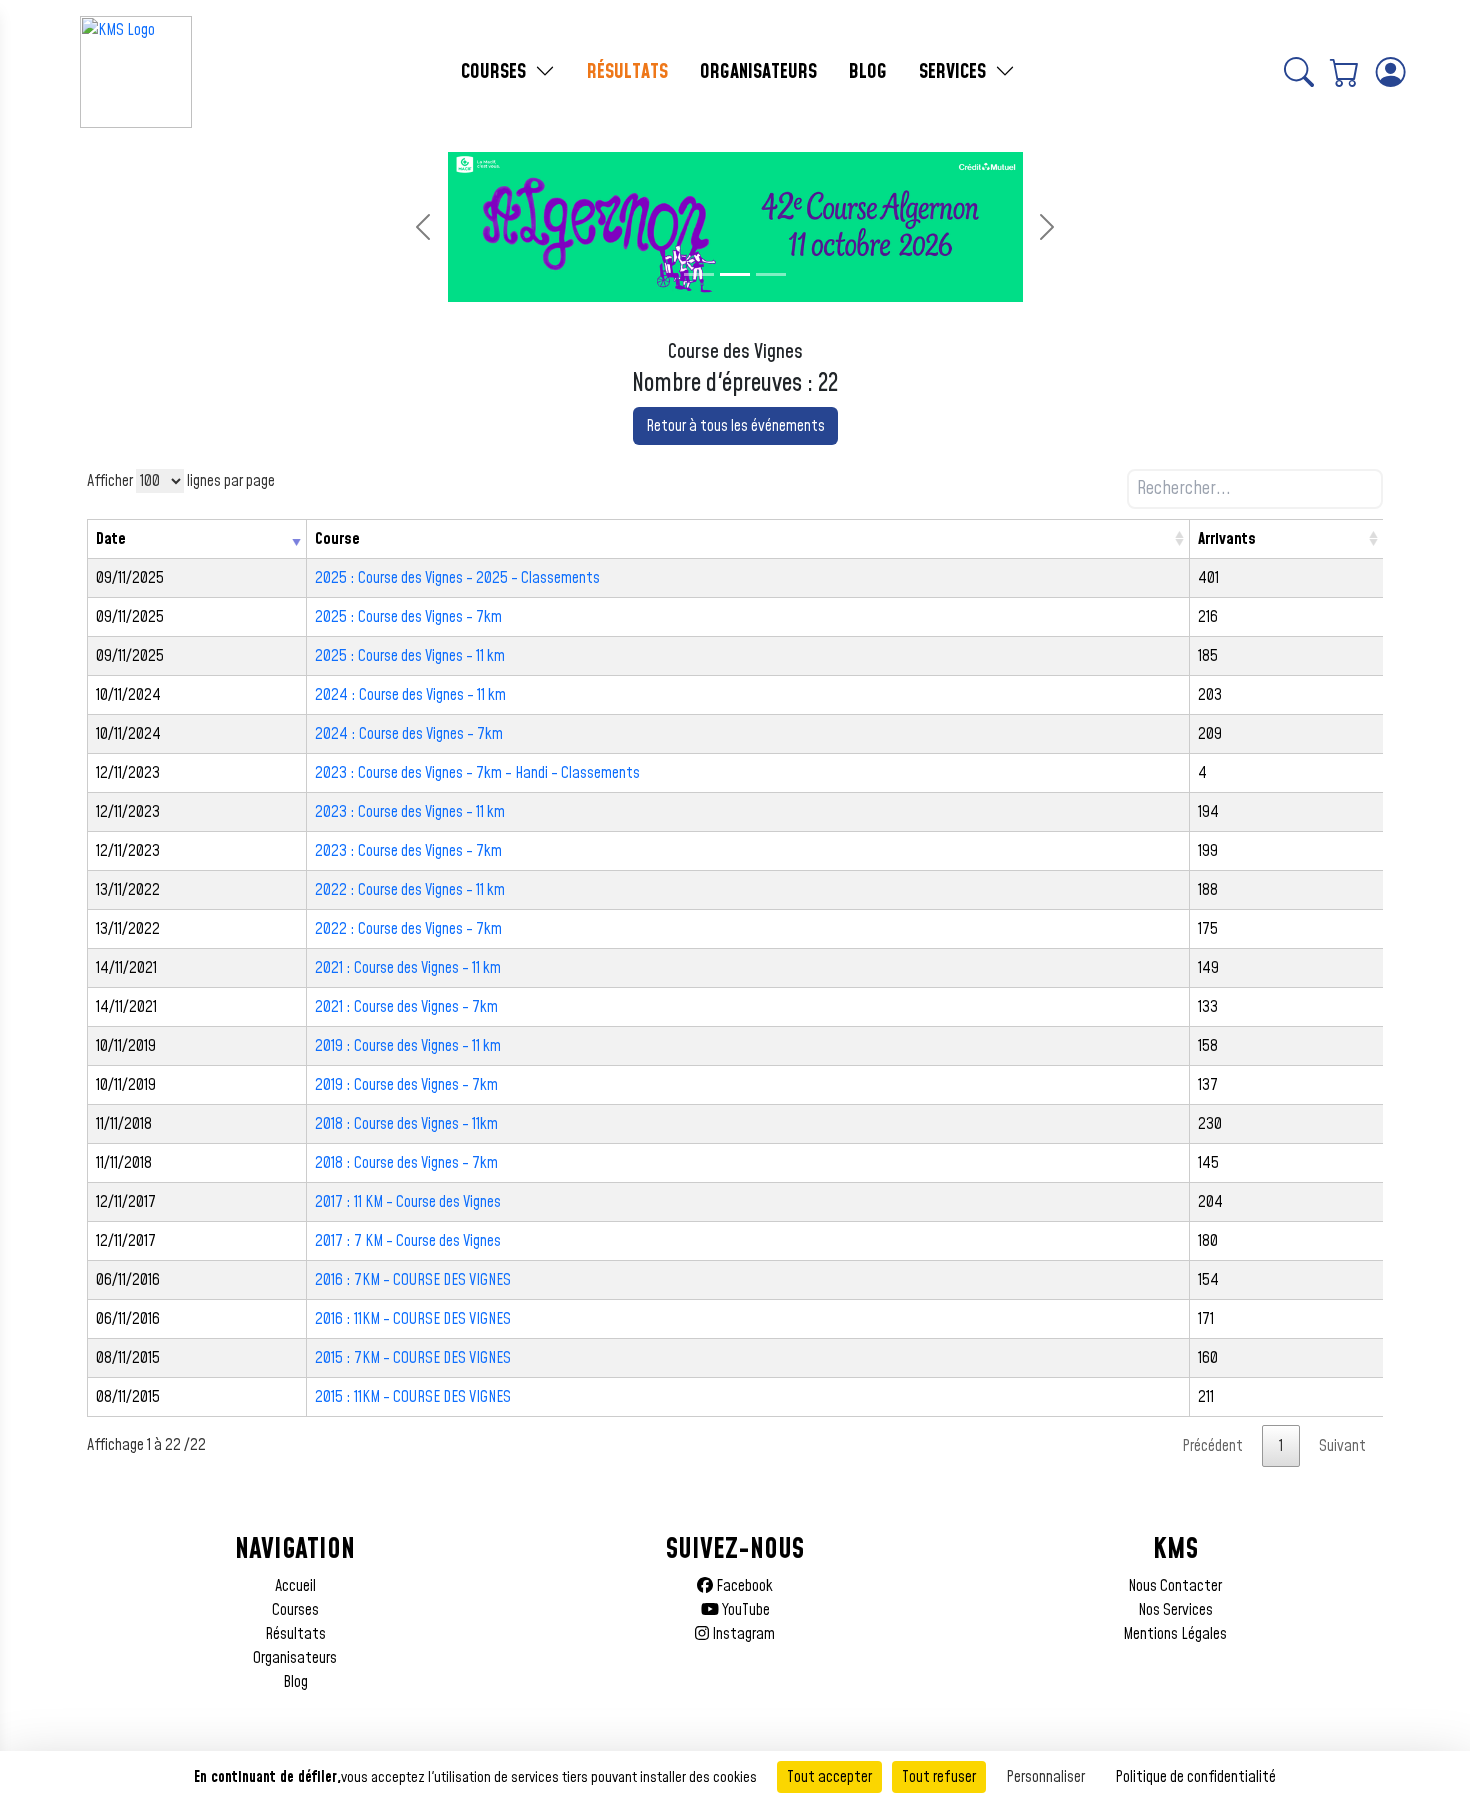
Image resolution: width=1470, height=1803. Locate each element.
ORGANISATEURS (758, 72)
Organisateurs (295, 1658)
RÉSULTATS (627, 72)
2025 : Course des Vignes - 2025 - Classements (457, 578)
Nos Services (1175, 1610)
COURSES (496, 72)
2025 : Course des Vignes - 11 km (410, 656)
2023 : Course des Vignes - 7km (408, 851)
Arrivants (1227, 539)
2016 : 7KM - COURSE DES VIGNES (413, 1280)
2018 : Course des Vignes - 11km (406, 1124)
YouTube (744, 1610)
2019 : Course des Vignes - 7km (406, 1085)
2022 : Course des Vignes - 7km (408, 929)
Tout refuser (939, 1777)
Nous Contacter (1175, 1586)
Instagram (742, 1634)
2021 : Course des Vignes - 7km (406, 1007)
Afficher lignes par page (181, 481)
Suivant (1342, 1446)
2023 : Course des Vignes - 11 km (410, 812)
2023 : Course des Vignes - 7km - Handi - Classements (477, 773)
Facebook (743, 1586)
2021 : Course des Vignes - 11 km (408, 968)
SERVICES (955, 72)
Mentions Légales (1175, 1634)
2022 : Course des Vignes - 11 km (410, 890)
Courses (295, 1610)
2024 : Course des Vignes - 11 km (410, 695)
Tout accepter (829, 1777)
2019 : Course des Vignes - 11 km (408, 1046)
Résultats (295, 1634)
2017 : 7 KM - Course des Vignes (408, 1241)
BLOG (868, 72)
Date (111, 539)
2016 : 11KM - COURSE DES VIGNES (413, 1319)
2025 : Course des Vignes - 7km (408, 617)
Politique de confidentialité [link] (1195, 1777)
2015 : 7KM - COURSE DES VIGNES (413, 1358)
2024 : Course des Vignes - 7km (409, 734)
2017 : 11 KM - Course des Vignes (408, 1202)
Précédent (1212, 1446)
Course (337, 539)
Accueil (295, 1586)
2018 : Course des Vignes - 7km (406, 1163)
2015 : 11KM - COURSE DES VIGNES (413, 1397)
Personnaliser (1045, 1777)
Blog (295, 1682)
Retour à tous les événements (735, 426)
